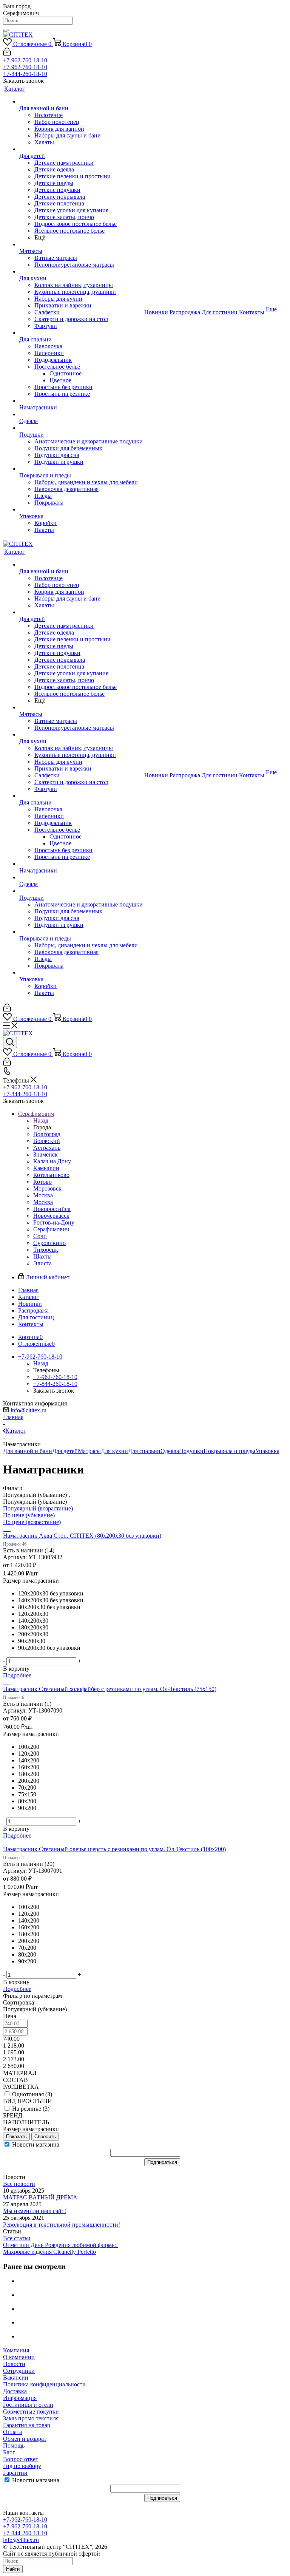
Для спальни (144, 1451)
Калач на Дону (52, 1161)
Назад (41, 1120)
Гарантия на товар (27, 2425)
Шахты (42, 1256)
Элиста (42, 1263)
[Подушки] (81, 428)
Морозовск (47, 1188)
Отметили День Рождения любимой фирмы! (60, 2245)
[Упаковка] (81, 510)
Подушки (191, 1451)
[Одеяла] (81, 414)
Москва (43, 1195)
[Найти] (6, 30)
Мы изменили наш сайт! (35, 2211)
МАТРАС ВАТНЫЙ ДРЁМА (40, 2197)
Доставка (15, 2391)
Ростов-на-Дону (54, 1222)
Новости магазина (35, 2144)
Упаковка (267, 1451)
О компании (19, 2357)
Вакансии (16, 2378)
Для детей (65, 1451)
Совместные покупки (31, 2412)
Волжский (47, 1141)
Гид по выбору (22, 2466)
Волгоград (47, 1134)
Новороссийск (52, 1209)
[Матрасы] (81, 244)
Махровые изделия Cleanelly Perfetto (49, 2252)
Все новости (19, 2184)
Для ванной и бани (28, 1451)
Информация (20, 2398)
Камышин (46, 1168)
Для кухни (114, 1451)
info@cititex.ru (29, 1410)
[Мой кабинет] (7, 53)
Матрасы (89, 1451)
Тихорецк (46, 1250)
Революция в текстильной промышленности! (62, 2225)
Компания (16, 2350)
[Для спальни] (81, 333)
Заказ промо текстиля (31, 2418)
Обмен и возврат (25, 2439)
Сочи (40, 1236)
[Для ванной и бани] (81, 102)
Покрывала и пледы (229, 1451)
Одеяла (170, 1451)
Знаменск (46, 1154)
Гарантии (15, 2473)
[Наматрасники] (81, 401)
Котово (42, 1182)
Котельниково (51, 1175)
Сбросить (45, 2137)
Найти (13, 2569)
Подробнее (17, 1675)
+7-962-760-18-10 (25, 60)
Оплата (12, 2432)
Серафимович (51, 1229)
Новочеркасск (51, 1216)
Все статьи (17, 2238)
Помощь (14, 2446)
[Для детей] (81, 149)
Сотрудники (19, 2371)
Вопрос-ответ (21, 2459)
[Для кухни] (81, 272)
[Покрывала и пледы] (81, 469)
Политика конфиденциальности (44, 2384)
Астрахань (47, 1148)
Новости (14, 2364)
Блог (9, 2452)
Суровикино (49, 1243)
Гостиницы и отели (28, 2405)
